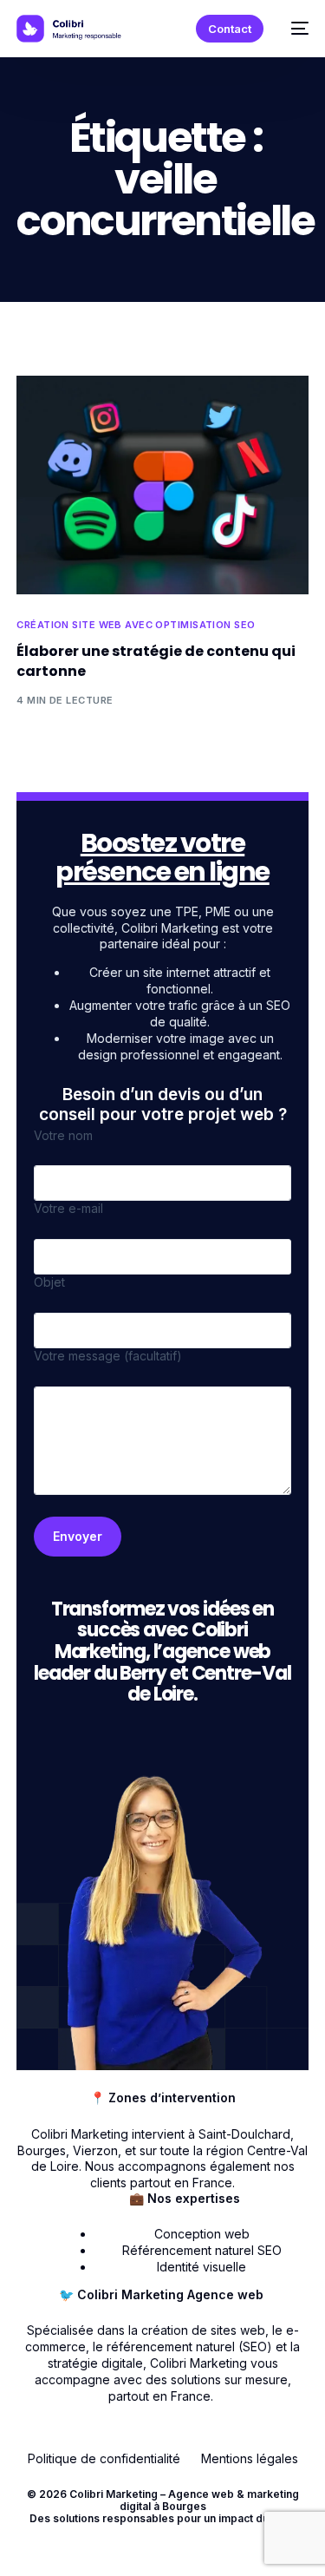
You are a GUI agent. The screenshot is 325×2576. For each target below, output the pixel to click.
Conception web (202, 2234)
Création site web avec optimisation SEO (136, 625)
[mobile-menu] (295, 29)
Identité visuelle (201, 2267)
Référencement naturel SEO (202, 2250)
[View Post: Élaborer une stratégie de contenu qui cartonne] (162, 485)
